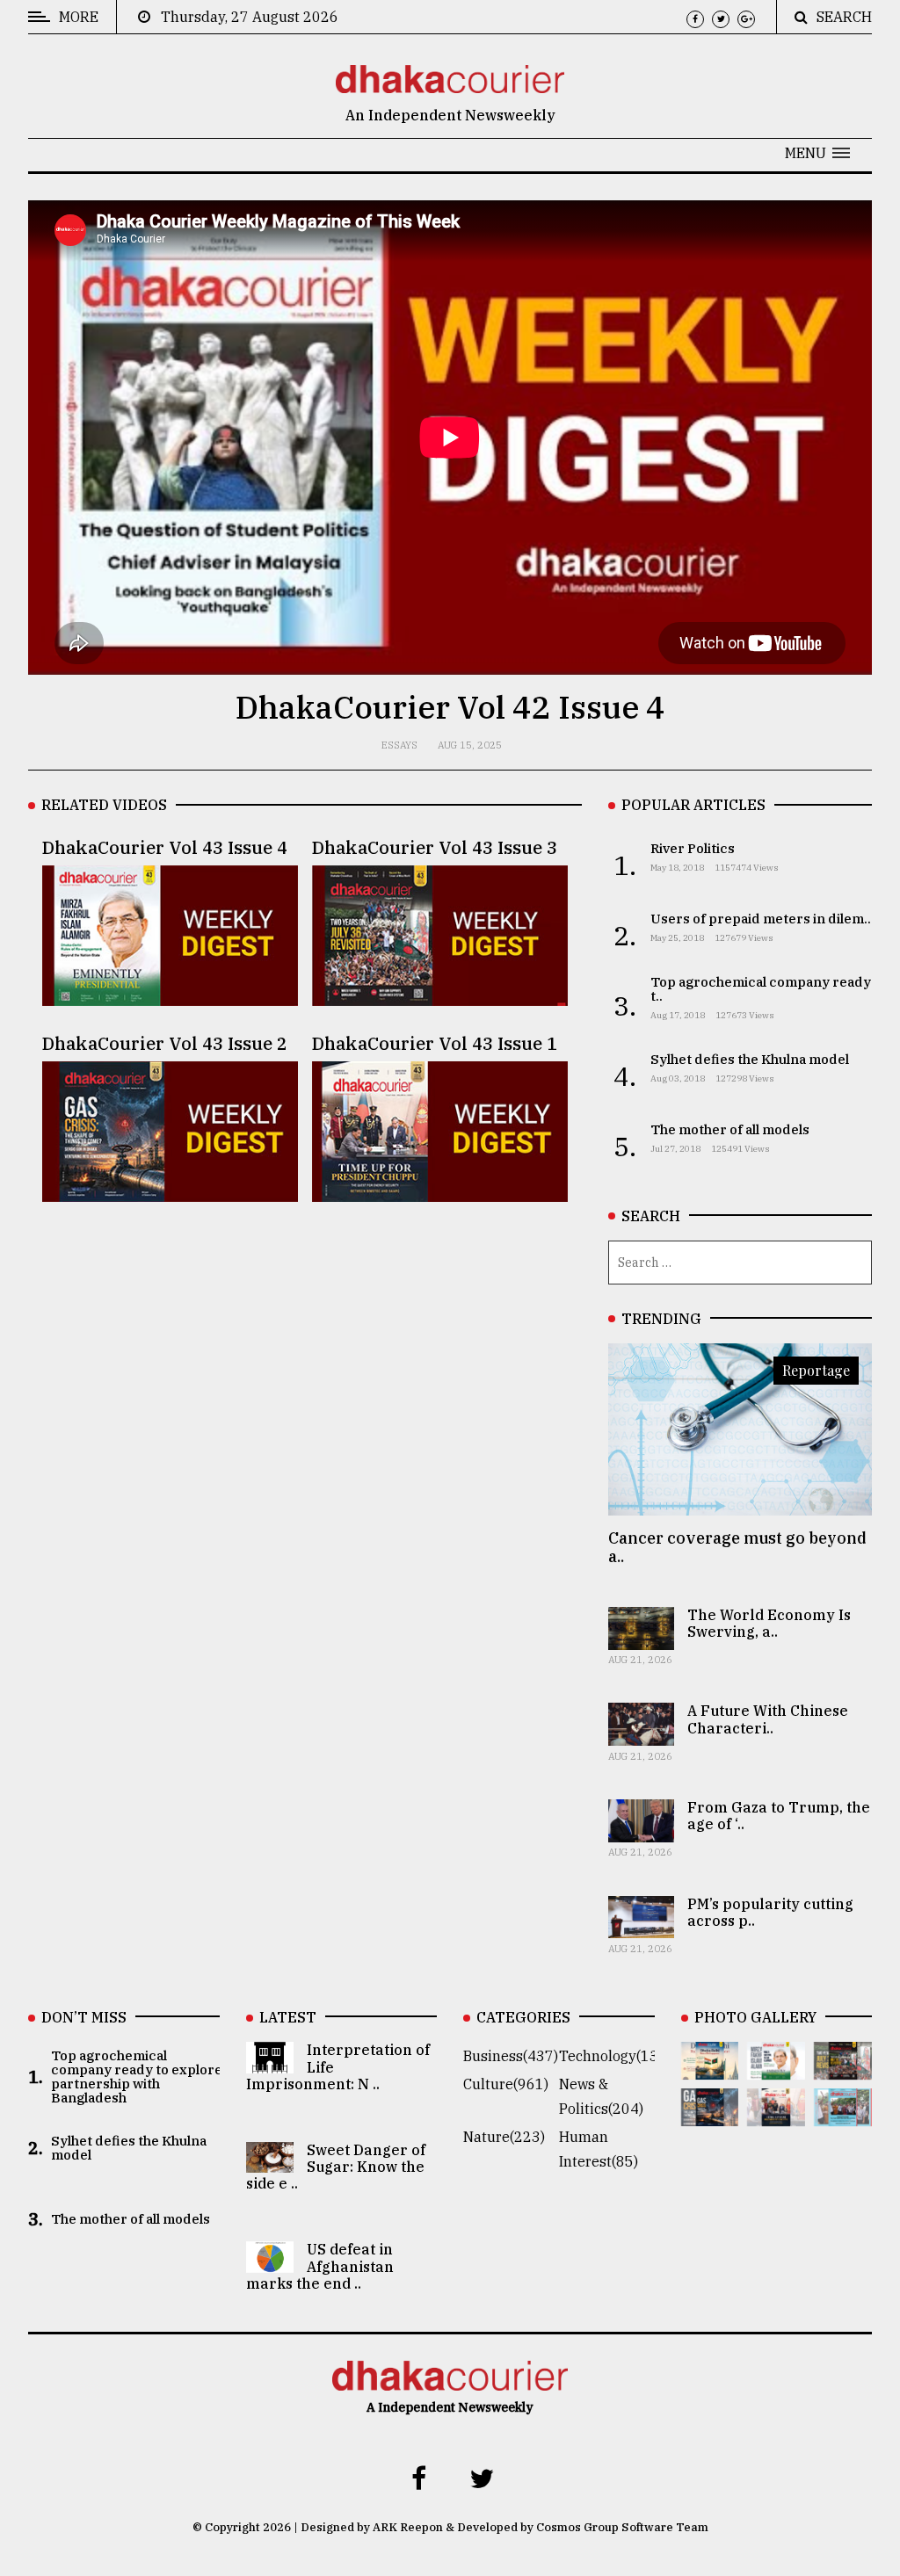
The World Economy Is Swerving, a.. (769, 1623)
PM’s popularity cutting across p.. (770, 1912)
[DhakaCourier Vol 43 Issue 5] (710, 2067)
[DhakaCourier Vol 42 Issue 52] (843, 2114)
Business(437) (511, 2056)
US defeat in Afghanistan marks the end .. (320, 2266)
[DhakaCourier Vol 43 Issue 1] (776, 2114)
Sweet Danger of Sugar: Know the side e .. (336, 2167)
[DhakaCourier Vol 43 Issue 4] (776, 2067)
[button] (817, 153)
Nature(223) (504, 2137)
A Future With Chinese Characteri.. (768, 1719)
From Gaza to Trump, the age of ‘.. (779, 1816)
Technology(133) (615, 2056)
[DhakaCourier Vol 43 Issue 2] (710, 2114)
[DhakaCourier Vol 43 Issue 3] (843, 2067)
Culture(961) (506, 2084)
